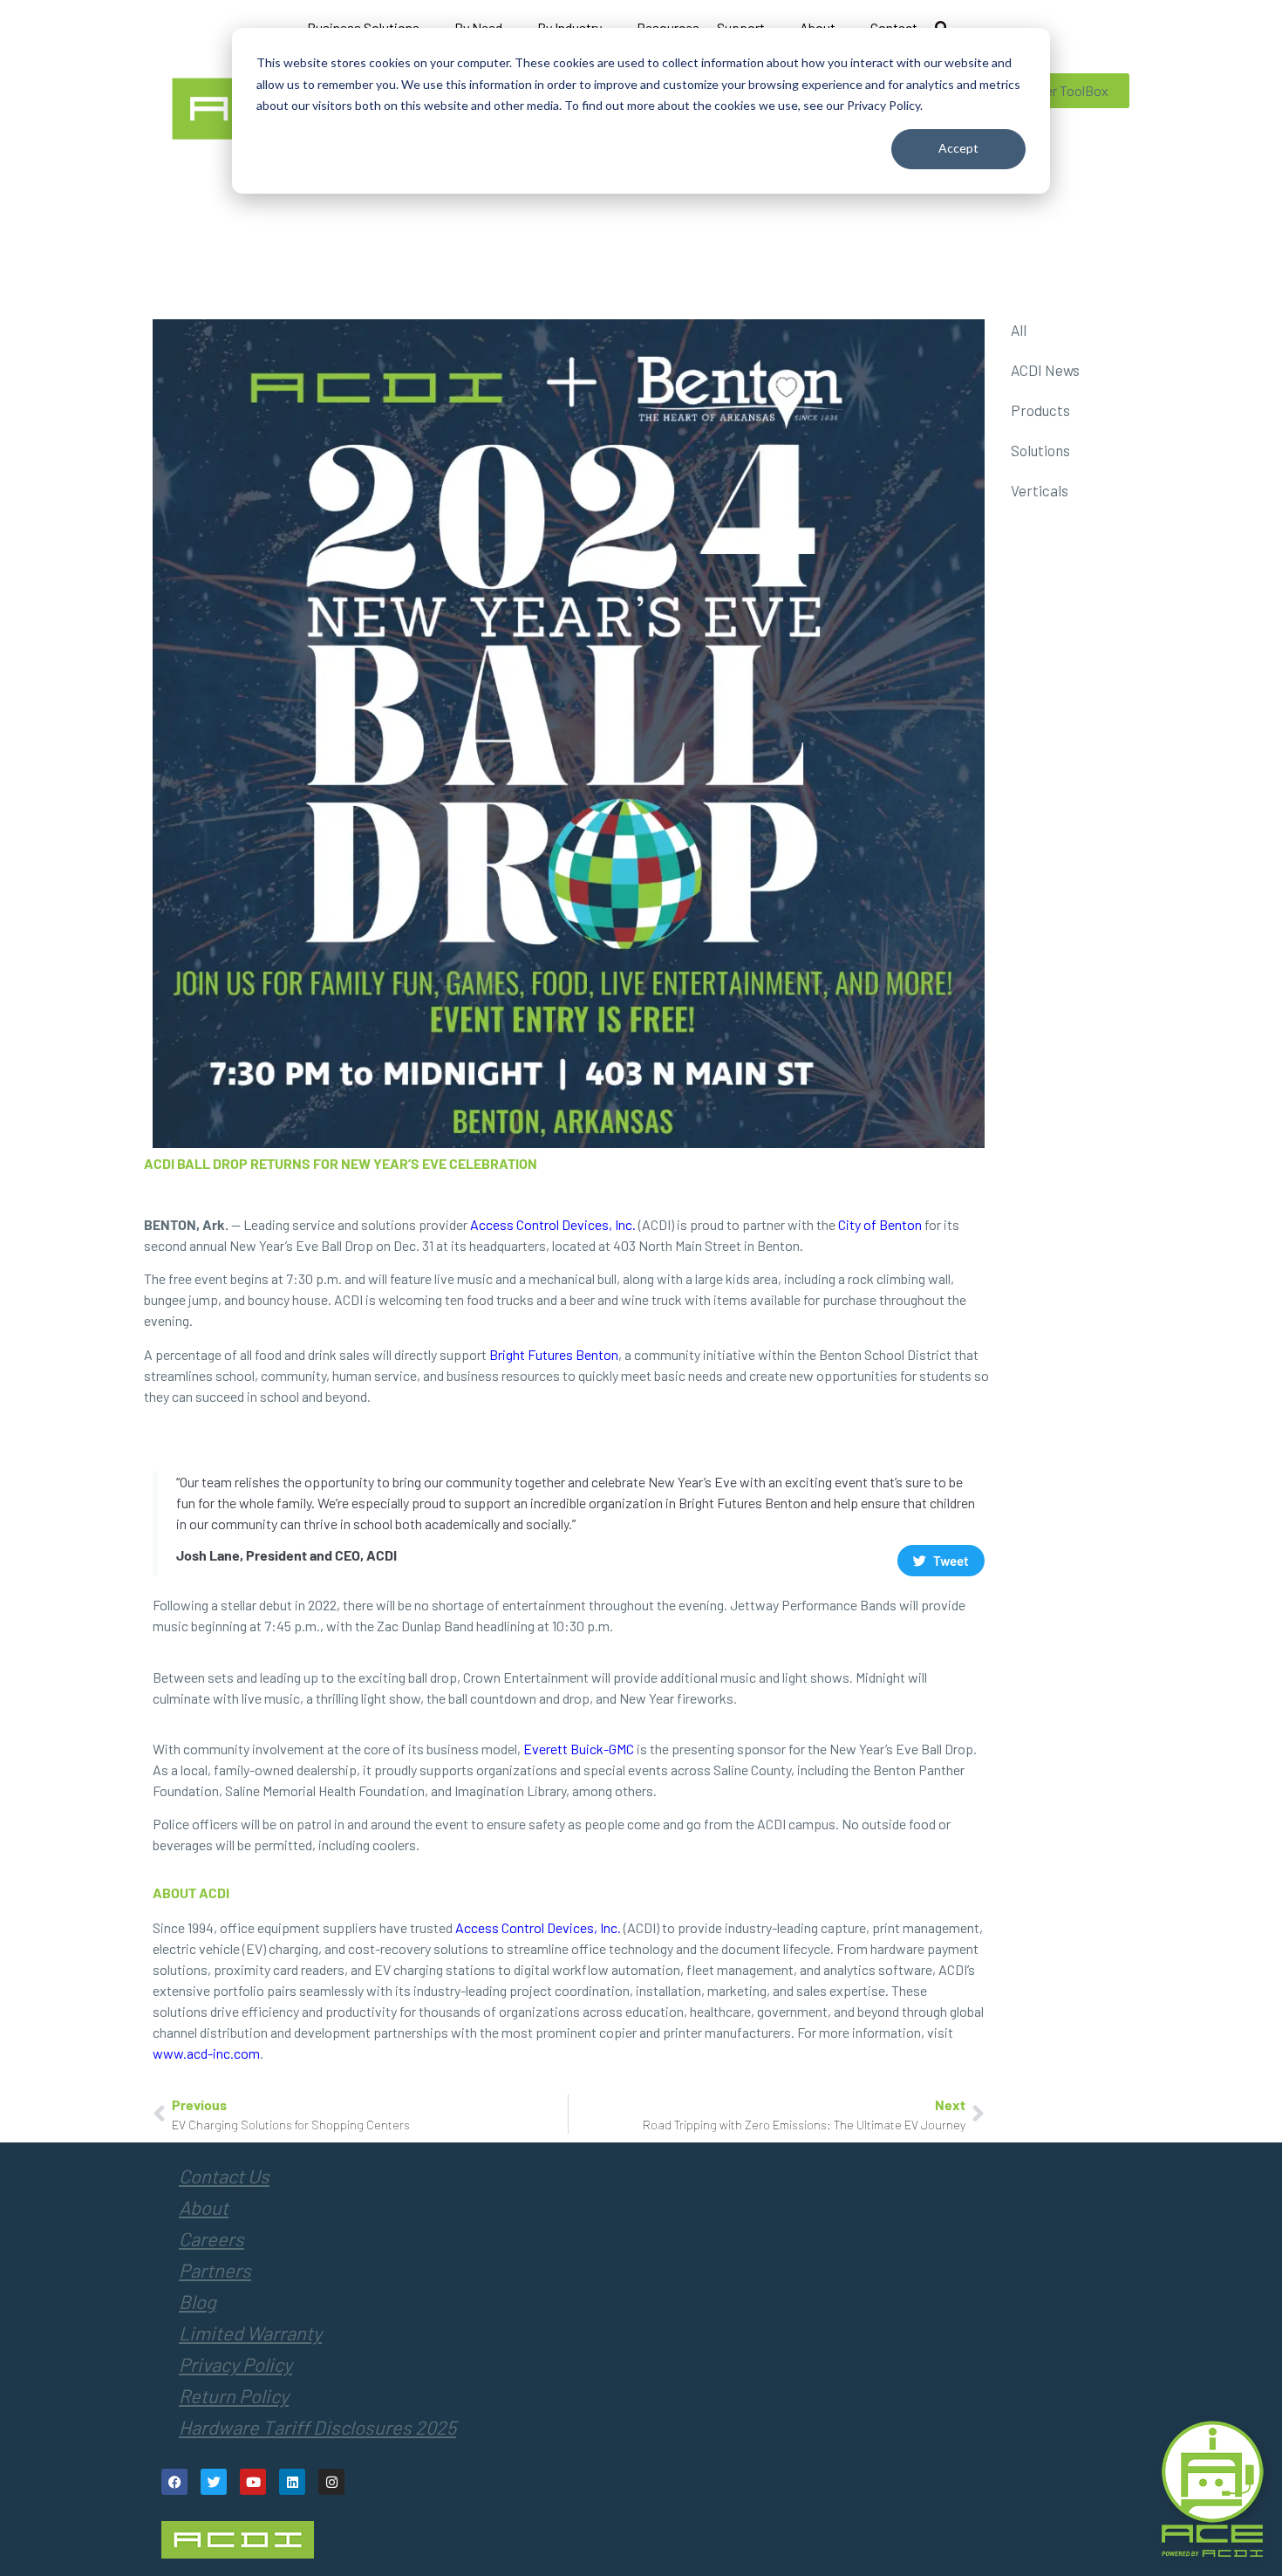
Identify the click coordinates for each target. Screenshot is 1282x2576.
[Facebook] (174, 2482)
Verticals (1040, 490)
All (1019, 330)
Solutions (1040, 450)
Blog (198, 2301)
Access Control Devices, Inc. (553, 1224)
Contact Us (224, 2176)
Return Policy (234, 2395)
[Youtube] (253, 2482)
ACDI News (1045, 370)
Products (1040, 410)
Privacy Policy (235, 2364)
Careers (211, 2238)
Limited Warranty (250, 2333)
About (204, 2207)
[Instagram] (331, 2482)
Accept (958, 148)
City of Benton (880, 1224)
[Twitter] (214, 2482)
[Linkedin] (292, 2482)
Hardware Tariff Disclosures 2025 (317, 2427)
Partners (215, 2270)
